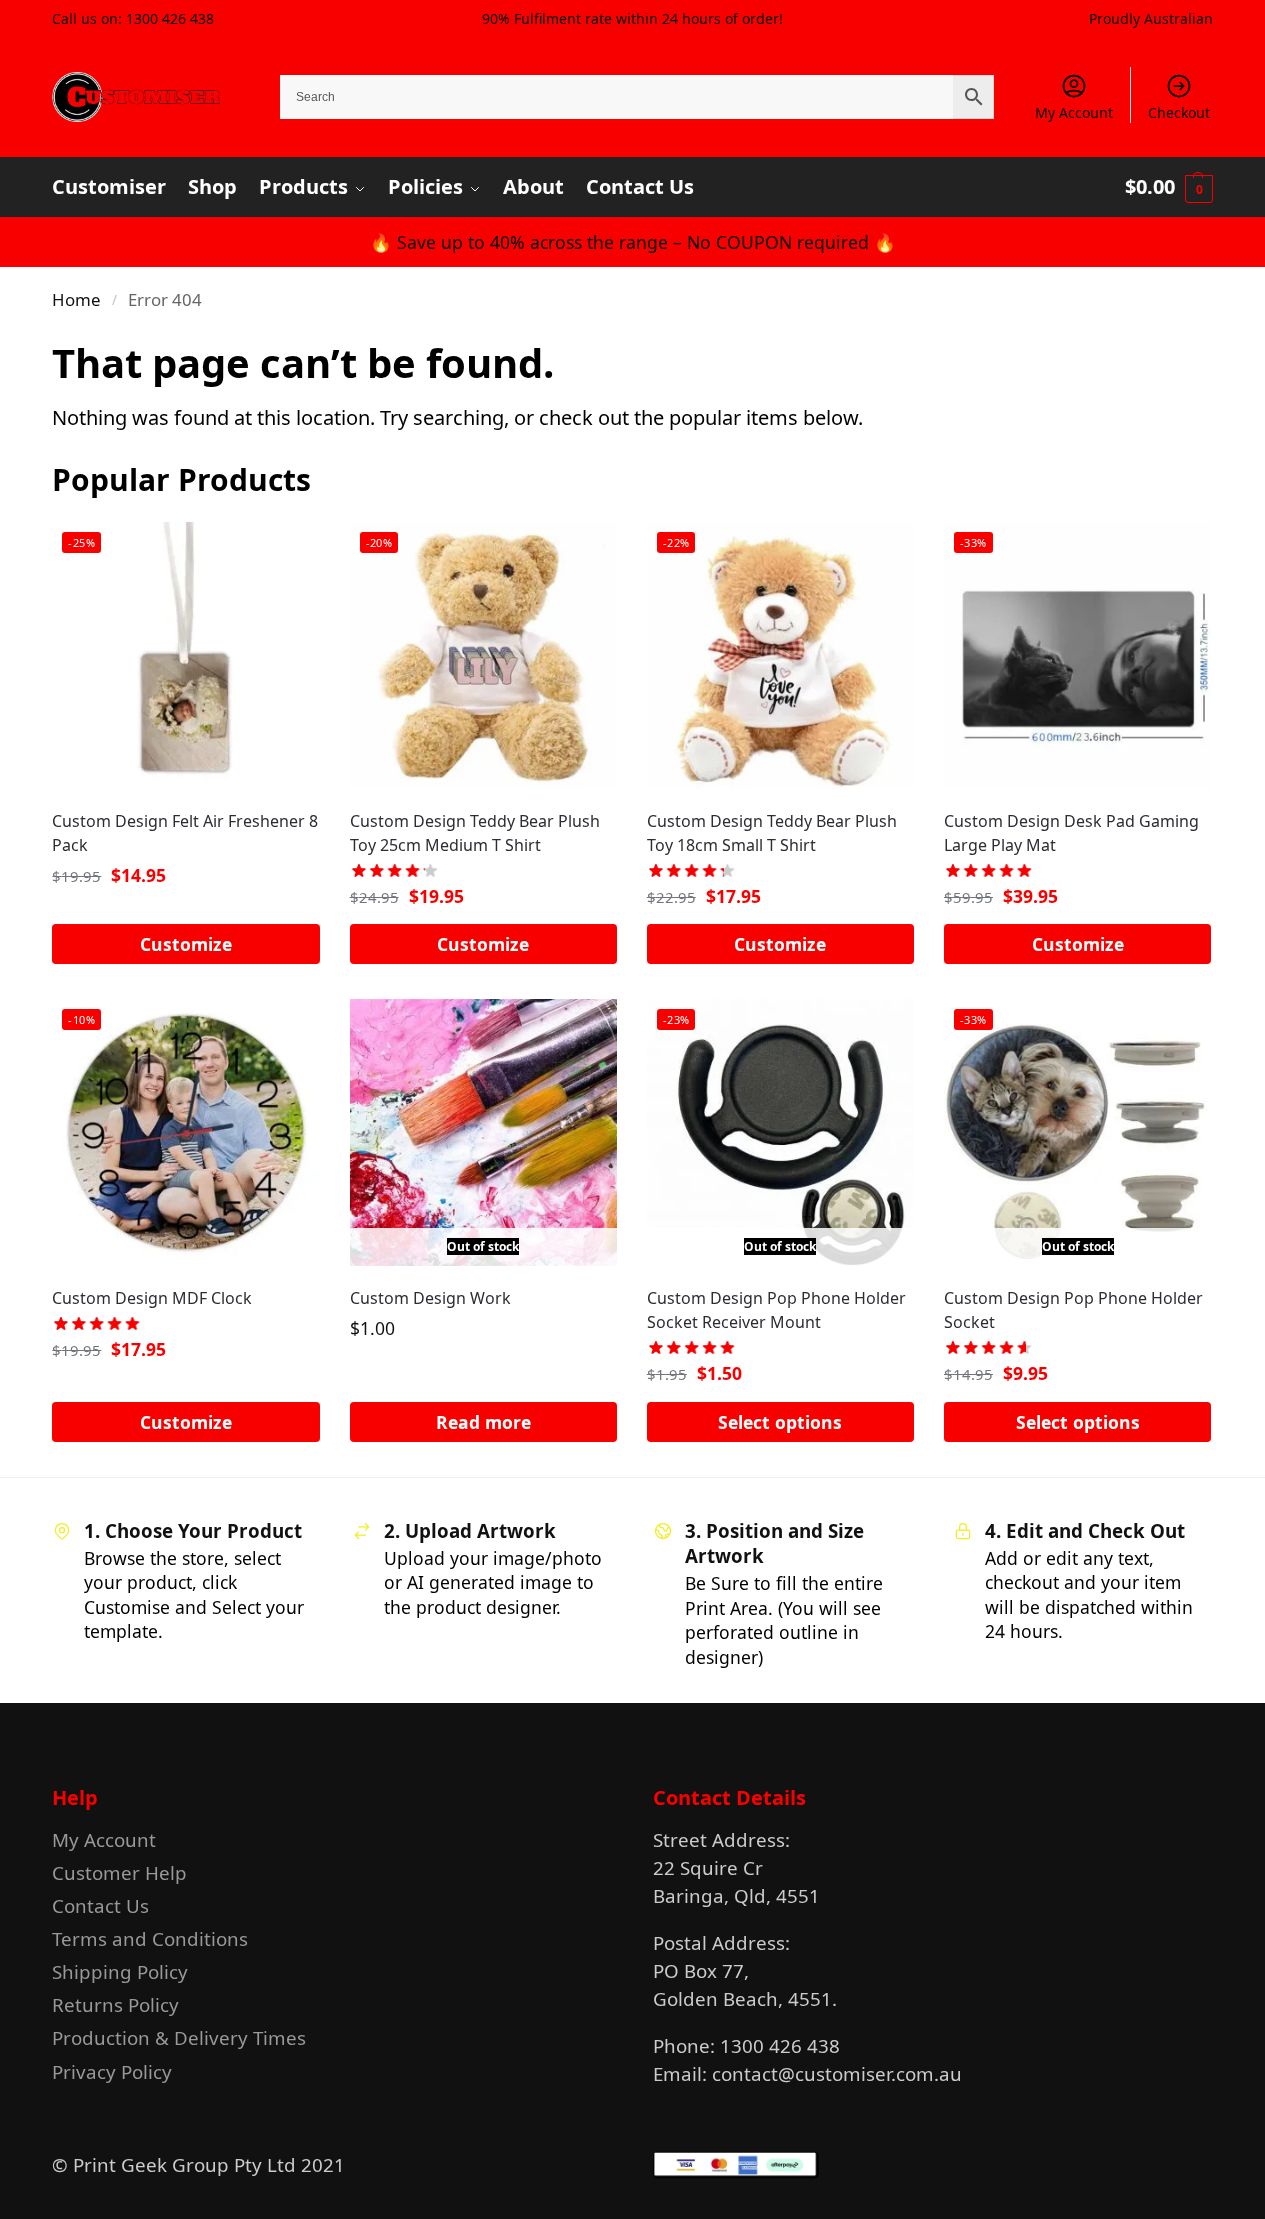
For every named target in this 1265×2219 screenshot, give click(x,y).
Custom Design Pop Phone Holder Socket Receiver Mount (776, 1310)
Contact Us (100, 1905)
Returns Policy (115, 2004)
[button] (1169, 187)
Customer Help (119, 1872)
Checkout (1179, 112)
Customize (186, 944)
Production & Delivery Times (179, 2037)
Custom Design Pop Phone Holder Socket (1073, 1310)
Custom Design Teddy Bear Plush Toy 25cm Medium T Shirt (475, 833)
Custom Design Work (430, 1298)
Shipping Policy (120, 1971)
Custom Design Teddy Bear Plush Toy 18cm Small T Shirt (772, 833)
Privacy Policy (112, 2071)
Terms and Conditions (150, 1938)
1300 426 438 (170, 18)
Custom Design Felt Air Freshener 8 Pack (185, 833)
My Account (1074, 112)
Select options (780, 1422)
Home (76, 299)
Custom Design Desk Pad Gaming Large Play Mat (1071, 833)
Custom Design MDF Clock (152, 1298)
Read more (483, 1422)
